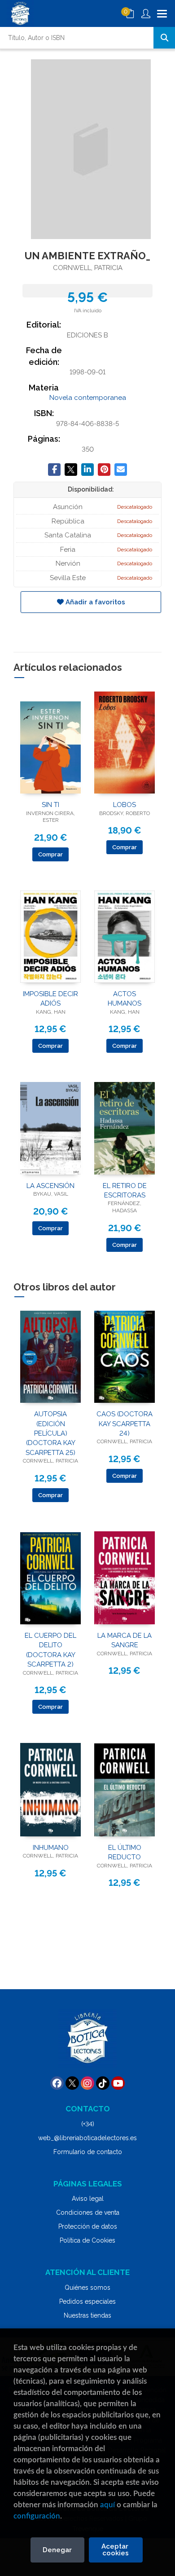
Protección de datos (88, 2226)
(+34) (88, 2124)
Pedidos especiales (87, 2301)
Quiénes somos (87, 2288)
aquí (107, 2505)
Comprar (50, 854)
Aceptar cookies (116, 2550)
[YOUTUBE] (118, 2083)
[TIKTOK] (103, 2083)
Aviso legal (88, 2199)
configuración (37, 2516)
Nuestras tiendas (87, 2315)
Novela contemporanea (88, 398)
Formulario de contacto (88, 2152)
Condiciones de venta (88, 2212)
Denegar (57, 2550)
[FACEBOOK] (57, 2083)
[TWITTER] (72, 2083)
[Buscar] (164, 38)
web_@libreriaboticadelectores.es (87, 2138)
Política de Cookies (87, 2240)
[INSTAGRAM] (87, 2083)
